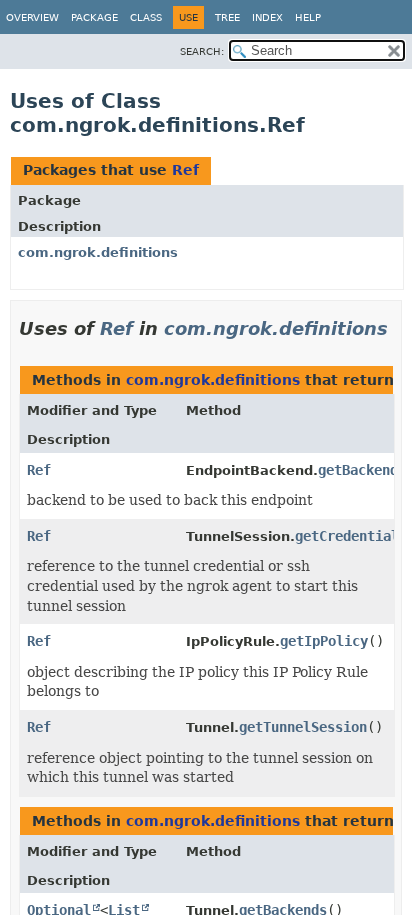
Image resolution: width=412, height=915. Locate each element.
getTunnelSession (303, 727)
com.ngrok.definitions (98, 252)
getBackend (358, 470)
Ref (185, 170)
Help (308, 17)
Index (267, 17)
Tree (227, 17)
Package (94, 17)
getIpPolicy (324, 641)
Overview (32, 17)
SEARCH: (202, 51)
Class (146, 17)
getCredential (347, 536)
